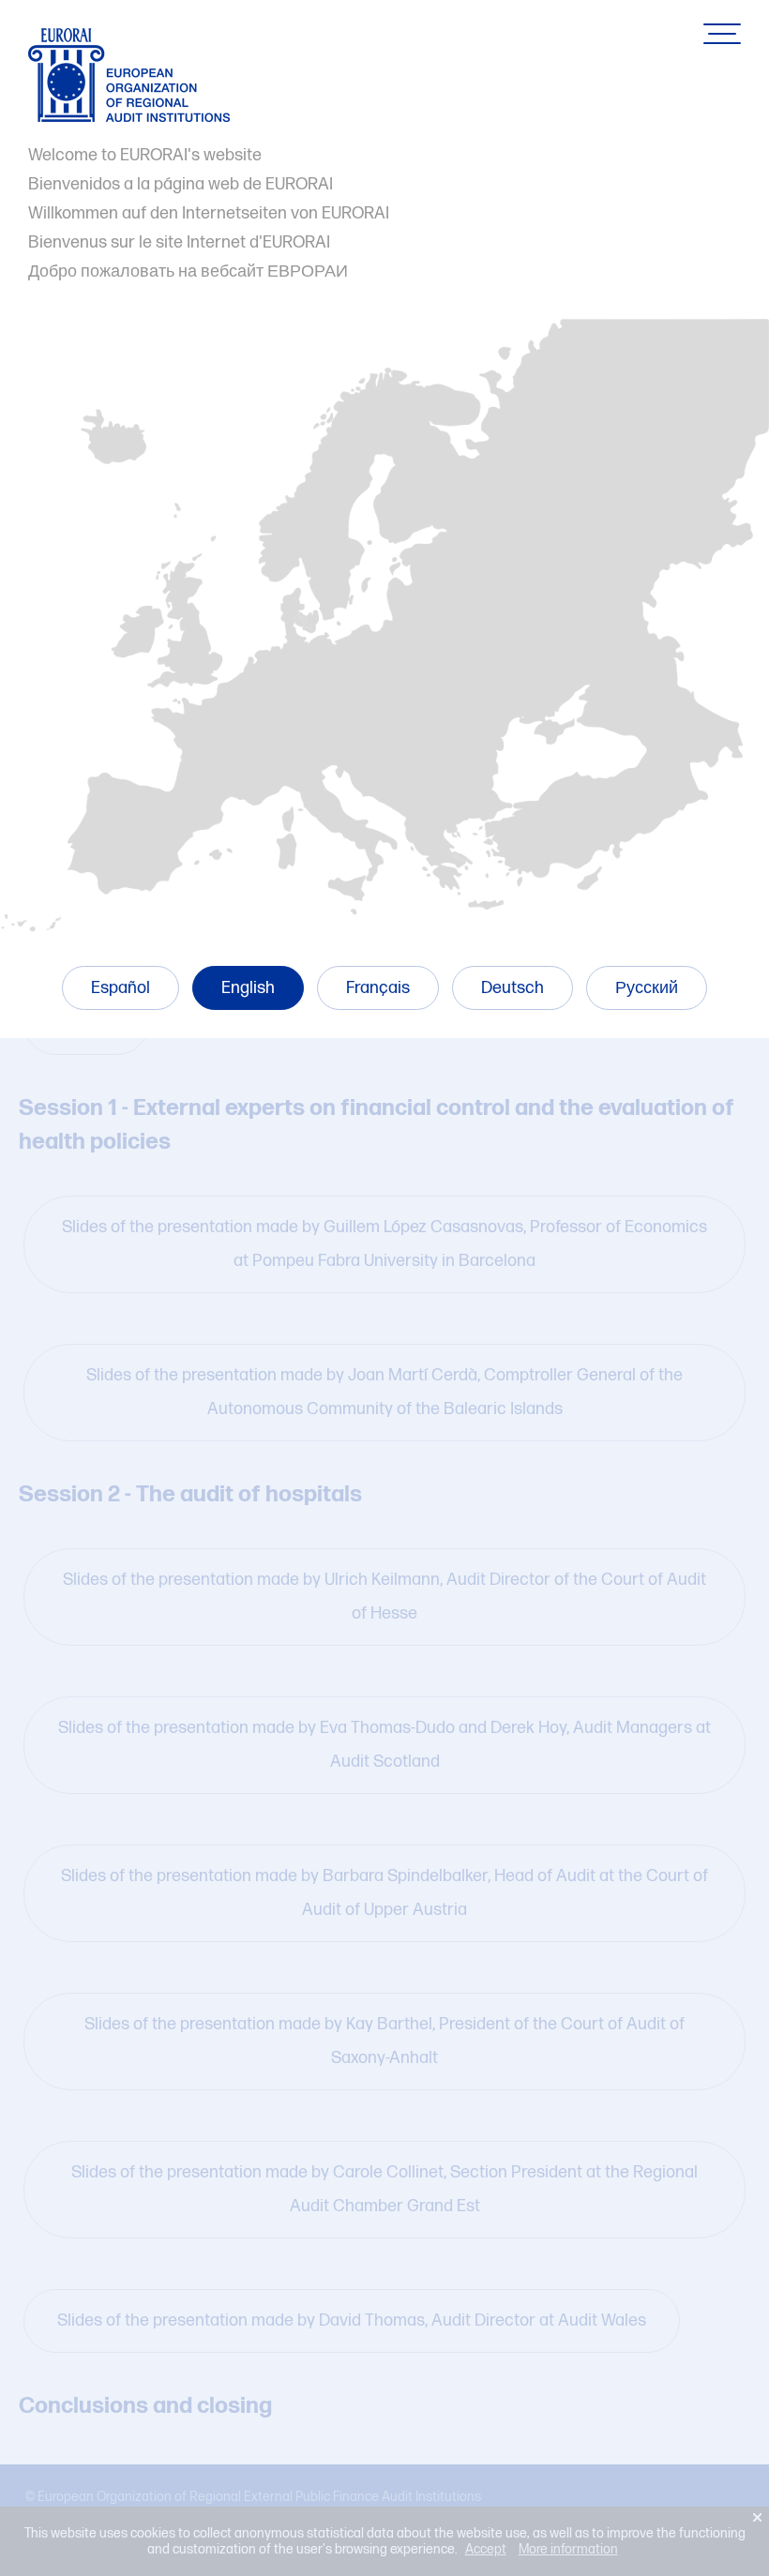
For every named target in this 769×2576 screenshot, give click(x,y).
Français (378, 988)
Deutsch (513, 988)
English (248, 988)
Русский (647, 988)
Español (121, 988)
